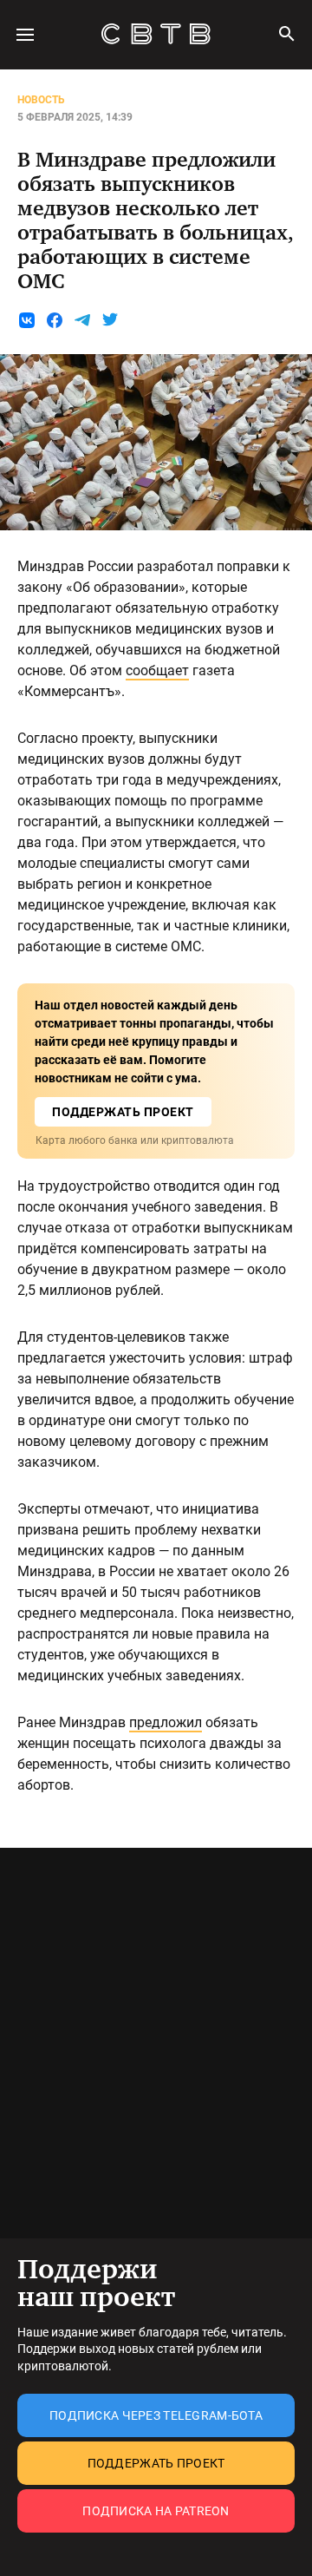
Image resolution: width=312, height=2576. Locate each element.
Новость (41, 100)
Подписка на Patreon (156, 2511)
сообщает (157, 670)
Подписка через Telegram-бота (156, 2415)
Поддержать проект (156, 2463)
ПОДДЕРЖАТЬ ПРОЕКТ (123, 1112)
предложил (166, 1722)
